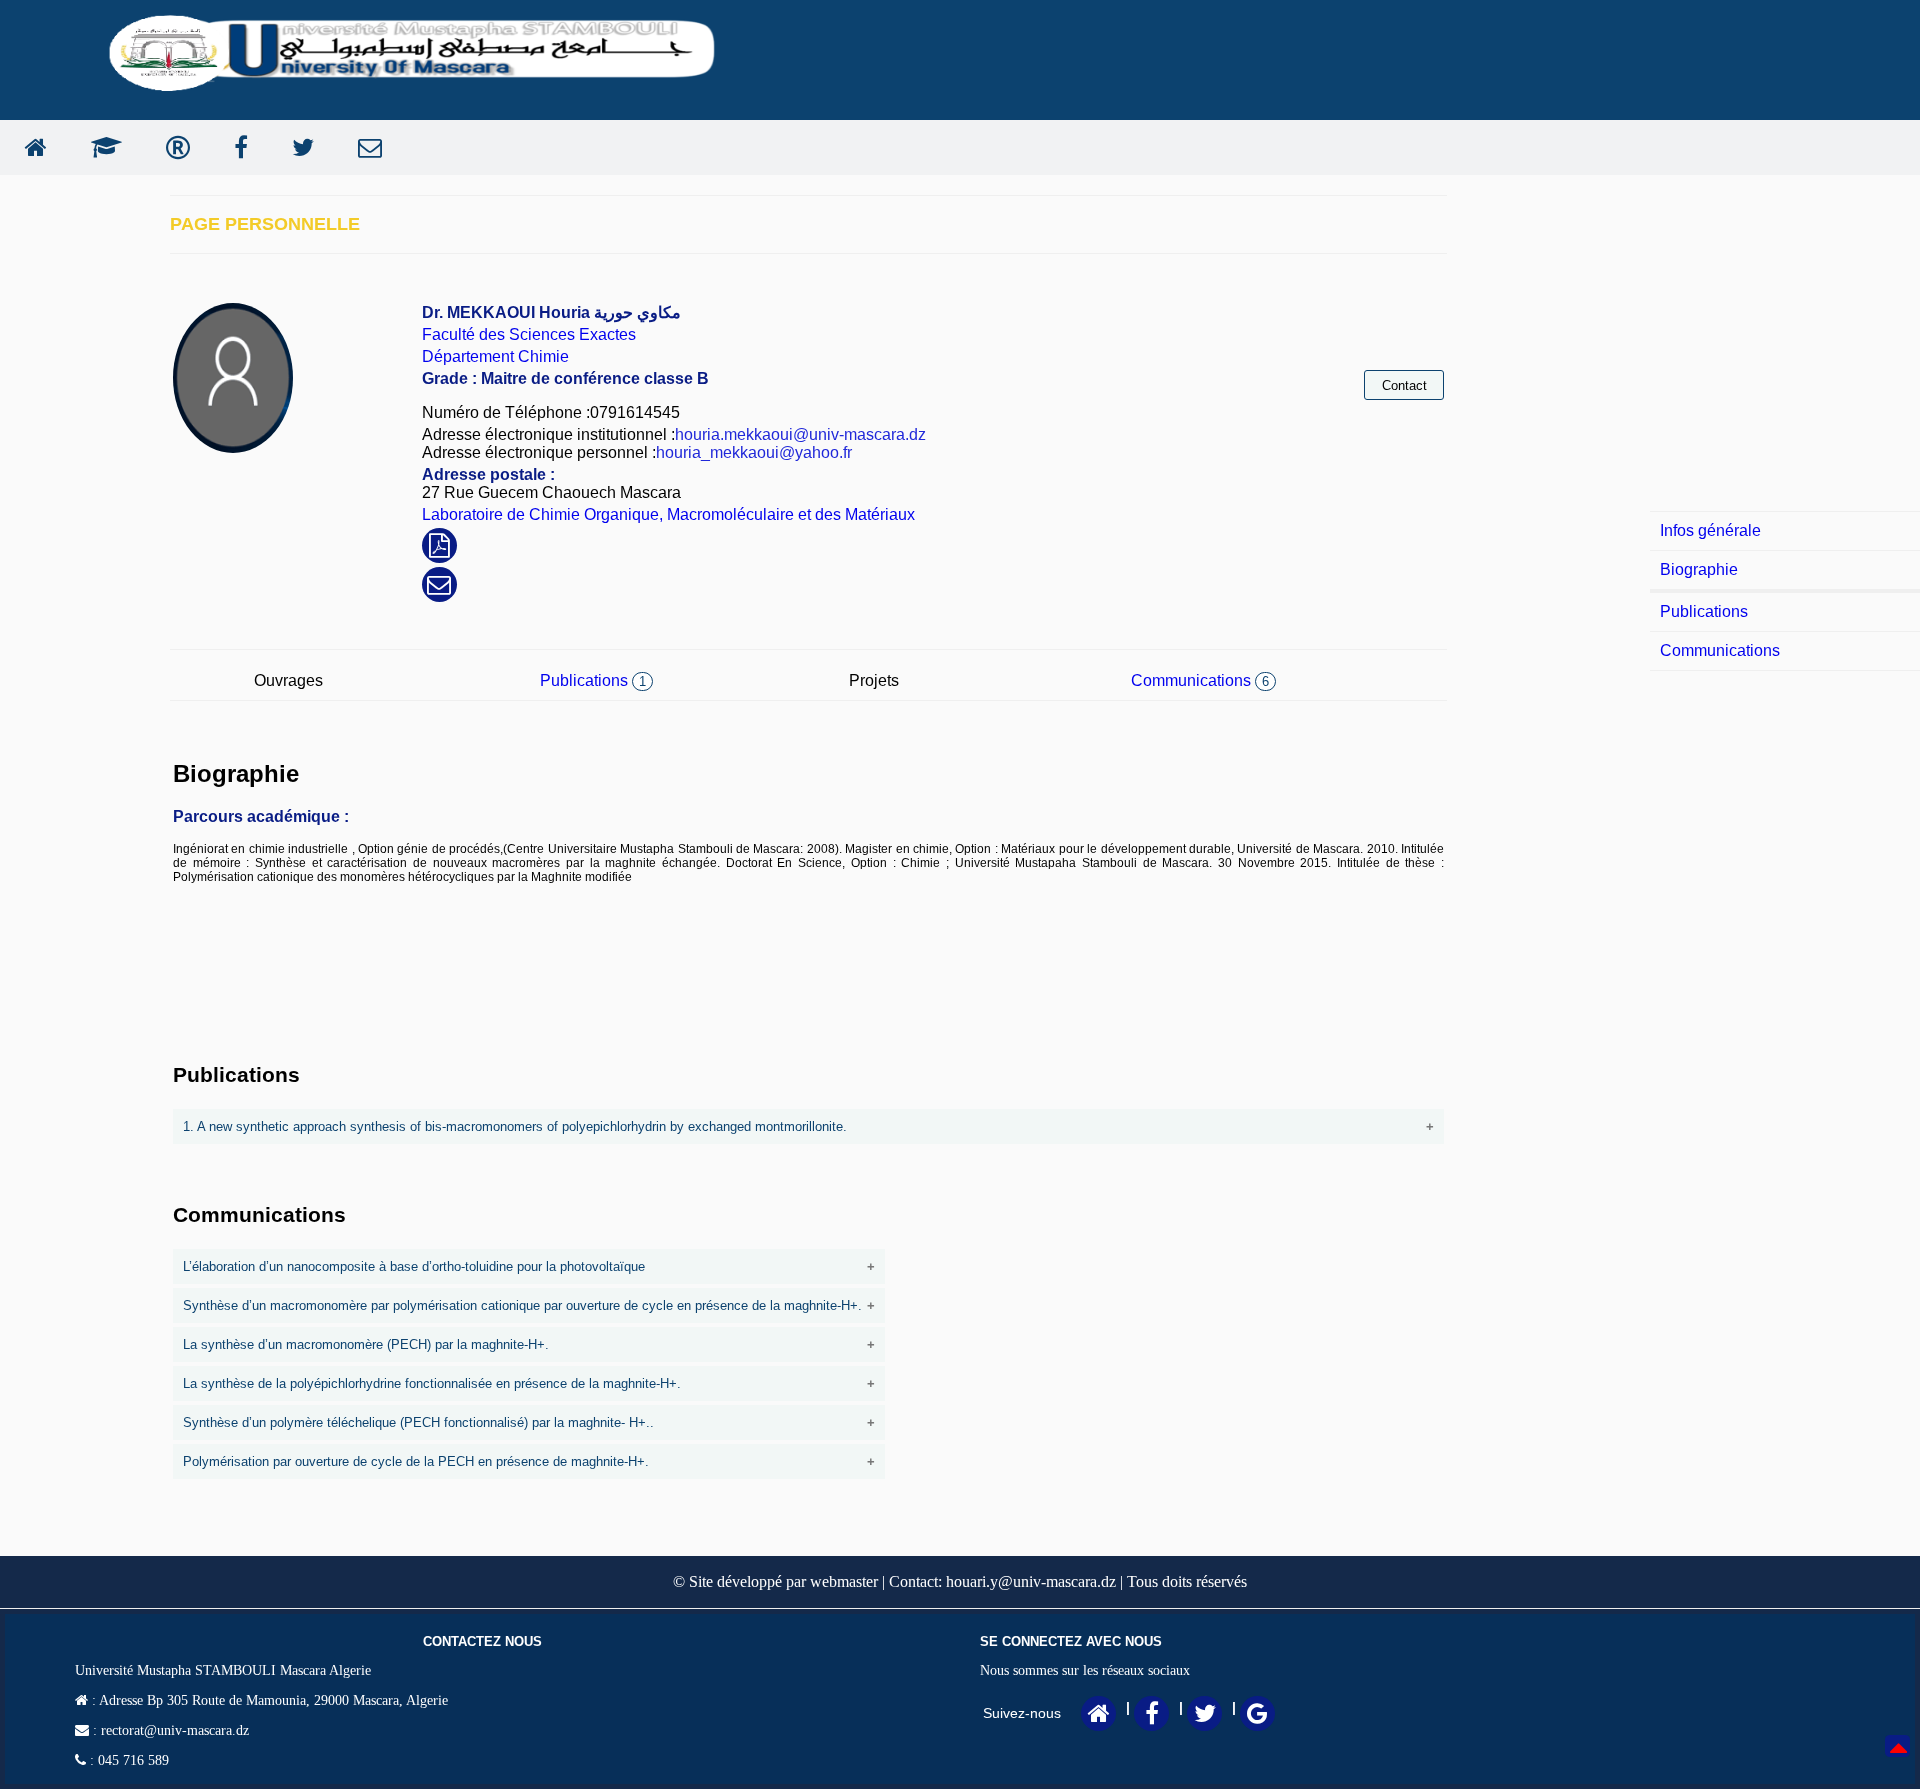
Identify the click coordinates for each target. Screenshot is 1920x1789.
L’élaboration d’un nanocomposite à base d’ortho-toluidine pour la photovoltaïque (414, 1266)
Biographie (1699, 569)
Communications (1200, 680)
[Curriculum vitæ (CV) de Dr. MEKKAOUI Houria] (439, 548)
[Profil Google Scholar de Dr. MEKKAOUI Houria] (101, 147)
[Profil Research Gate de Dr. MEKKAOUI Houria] (173, 147)
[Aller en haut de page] (1898, 1760)
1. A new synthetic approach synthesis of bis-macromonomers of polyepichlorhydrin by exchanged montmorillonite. (515, 1126)
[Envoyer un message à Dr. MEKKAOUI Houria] (365, 147)
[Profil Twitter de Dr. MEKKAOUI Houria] (298, 147)
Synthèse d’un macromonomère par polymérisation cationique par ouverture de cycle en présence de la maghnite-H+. (522, 1305)
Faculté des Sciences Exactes (529, 334)
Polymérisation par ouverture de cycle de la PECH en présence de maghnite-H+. (416, 1461)
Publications (593, 680)
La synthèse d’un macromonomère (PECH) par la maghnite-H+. (366, 1344)
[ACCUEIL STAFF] (31, 147)
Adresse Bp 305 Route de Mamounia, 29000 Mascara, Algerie (272, 1700)
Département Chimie (495, 356)
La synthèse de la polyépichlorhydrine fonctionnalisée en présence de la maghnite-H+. (432, 1383)
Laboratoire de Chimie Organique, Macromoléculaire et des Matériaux (668, 514)
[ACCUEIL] (1099, 1717)
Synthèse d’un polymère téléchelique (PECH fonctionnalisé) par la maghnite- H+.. (418, 1422)
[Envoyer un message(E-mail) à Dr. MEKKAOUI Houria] (439, 587)
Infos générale (1710, 530)
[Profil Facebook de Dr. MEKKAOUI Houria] (236, 147)
